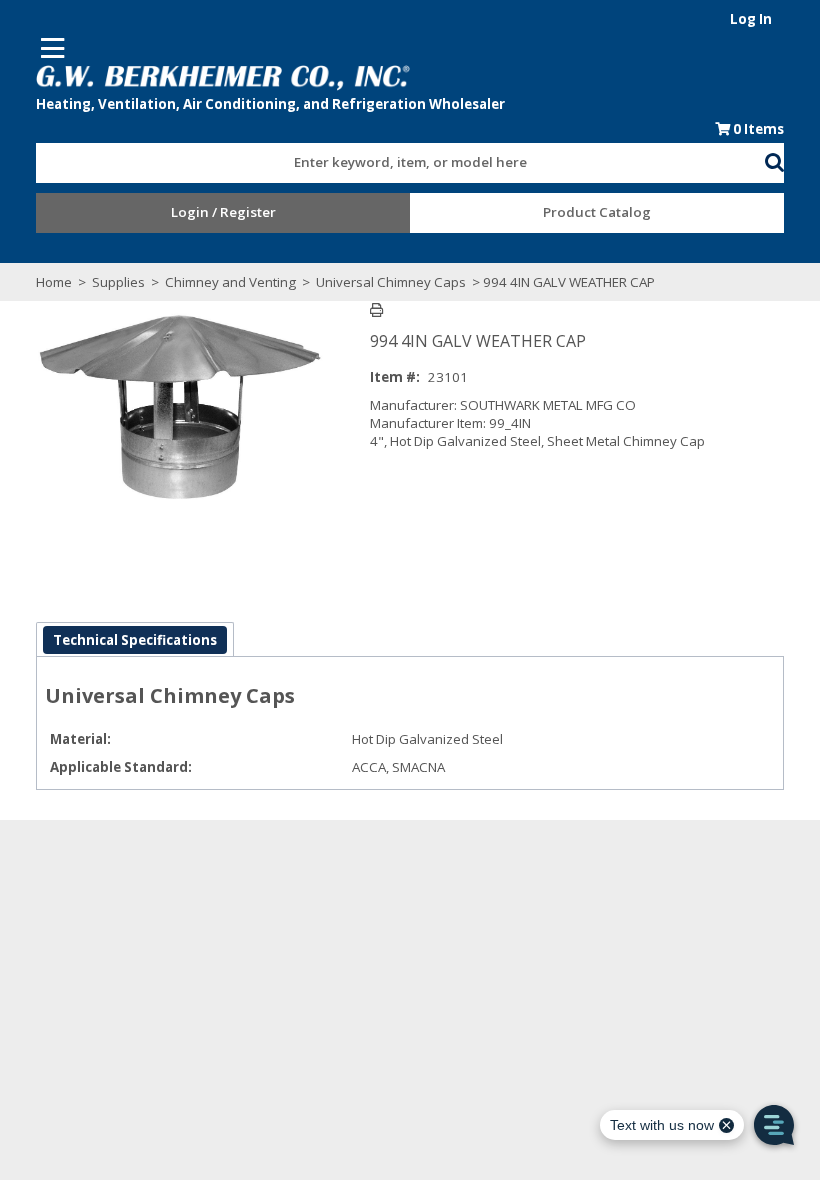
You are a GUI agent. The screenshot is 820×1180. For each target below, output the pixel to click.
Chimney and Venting (230, 282)
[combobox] (400, 158)
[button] (774, 159)
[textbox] (390, 163)
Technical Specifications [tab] (135, 640)
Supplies (118, 282)
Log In (751, 19)
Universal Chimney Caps (391, 282)
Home (54, 282)
